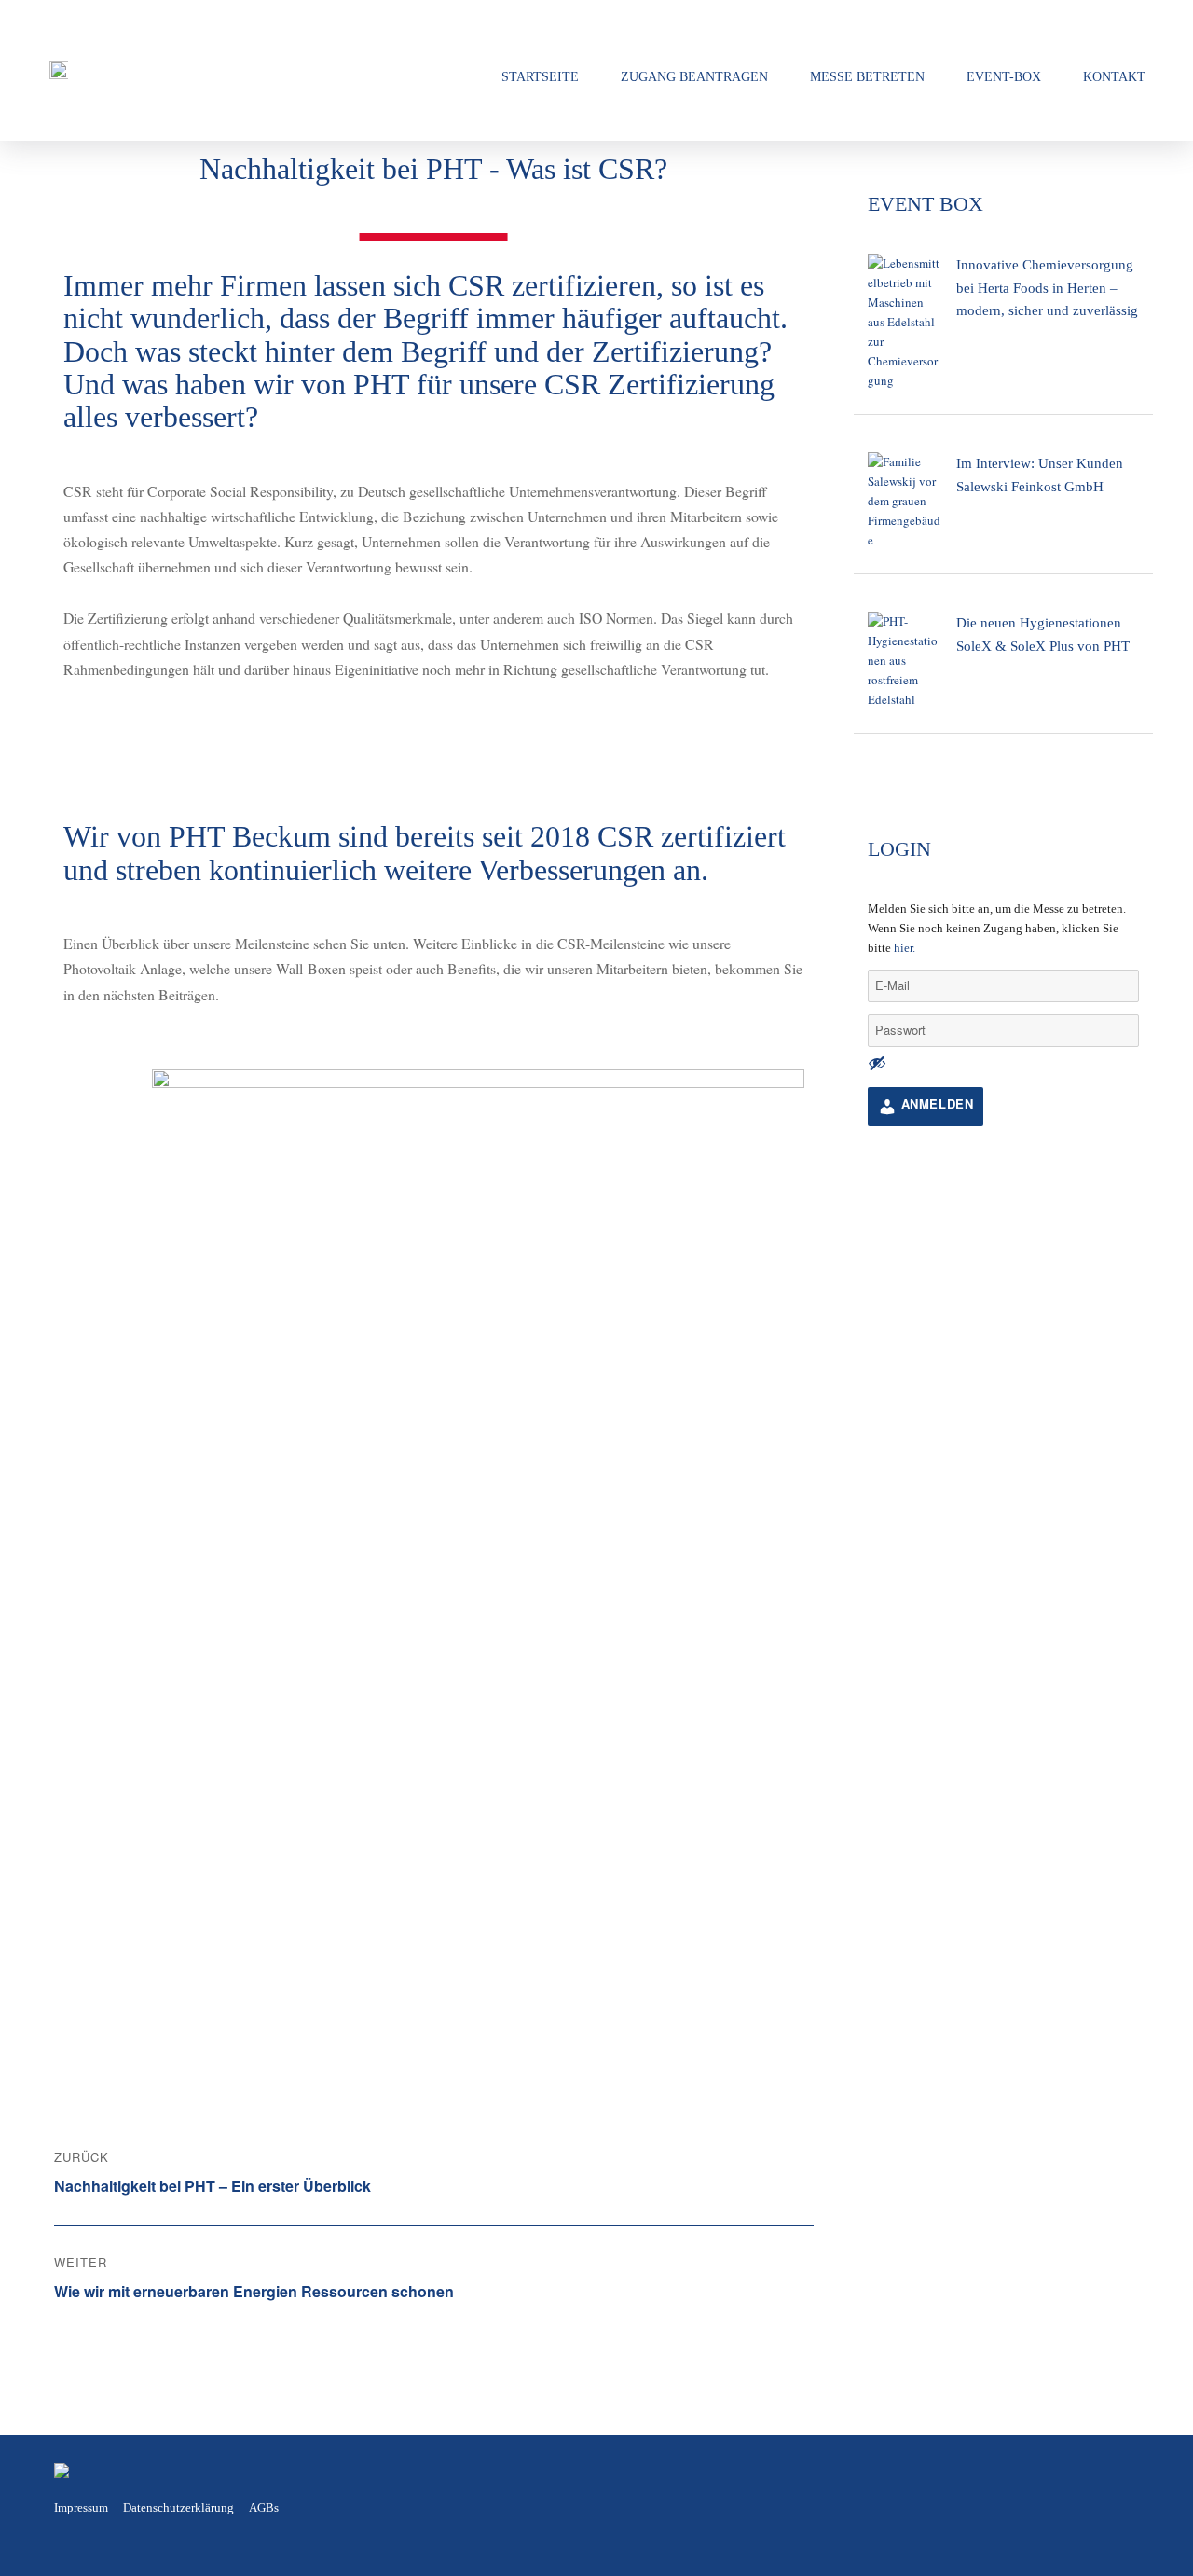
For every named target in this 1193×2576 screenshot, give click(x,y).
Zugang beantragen (694, 76)
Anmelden (935, 1103)
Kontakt (1114, 76)
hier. (905, 948)
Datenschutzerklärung (178, 2507)
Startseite (540, 76)
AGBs (264, 2507)
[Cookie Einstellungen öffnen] (41, 2551)
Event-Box (1004, 76)
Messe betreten (867, 76)
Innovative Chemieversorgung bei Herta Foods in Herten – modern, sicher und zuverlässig (1047, 287)
